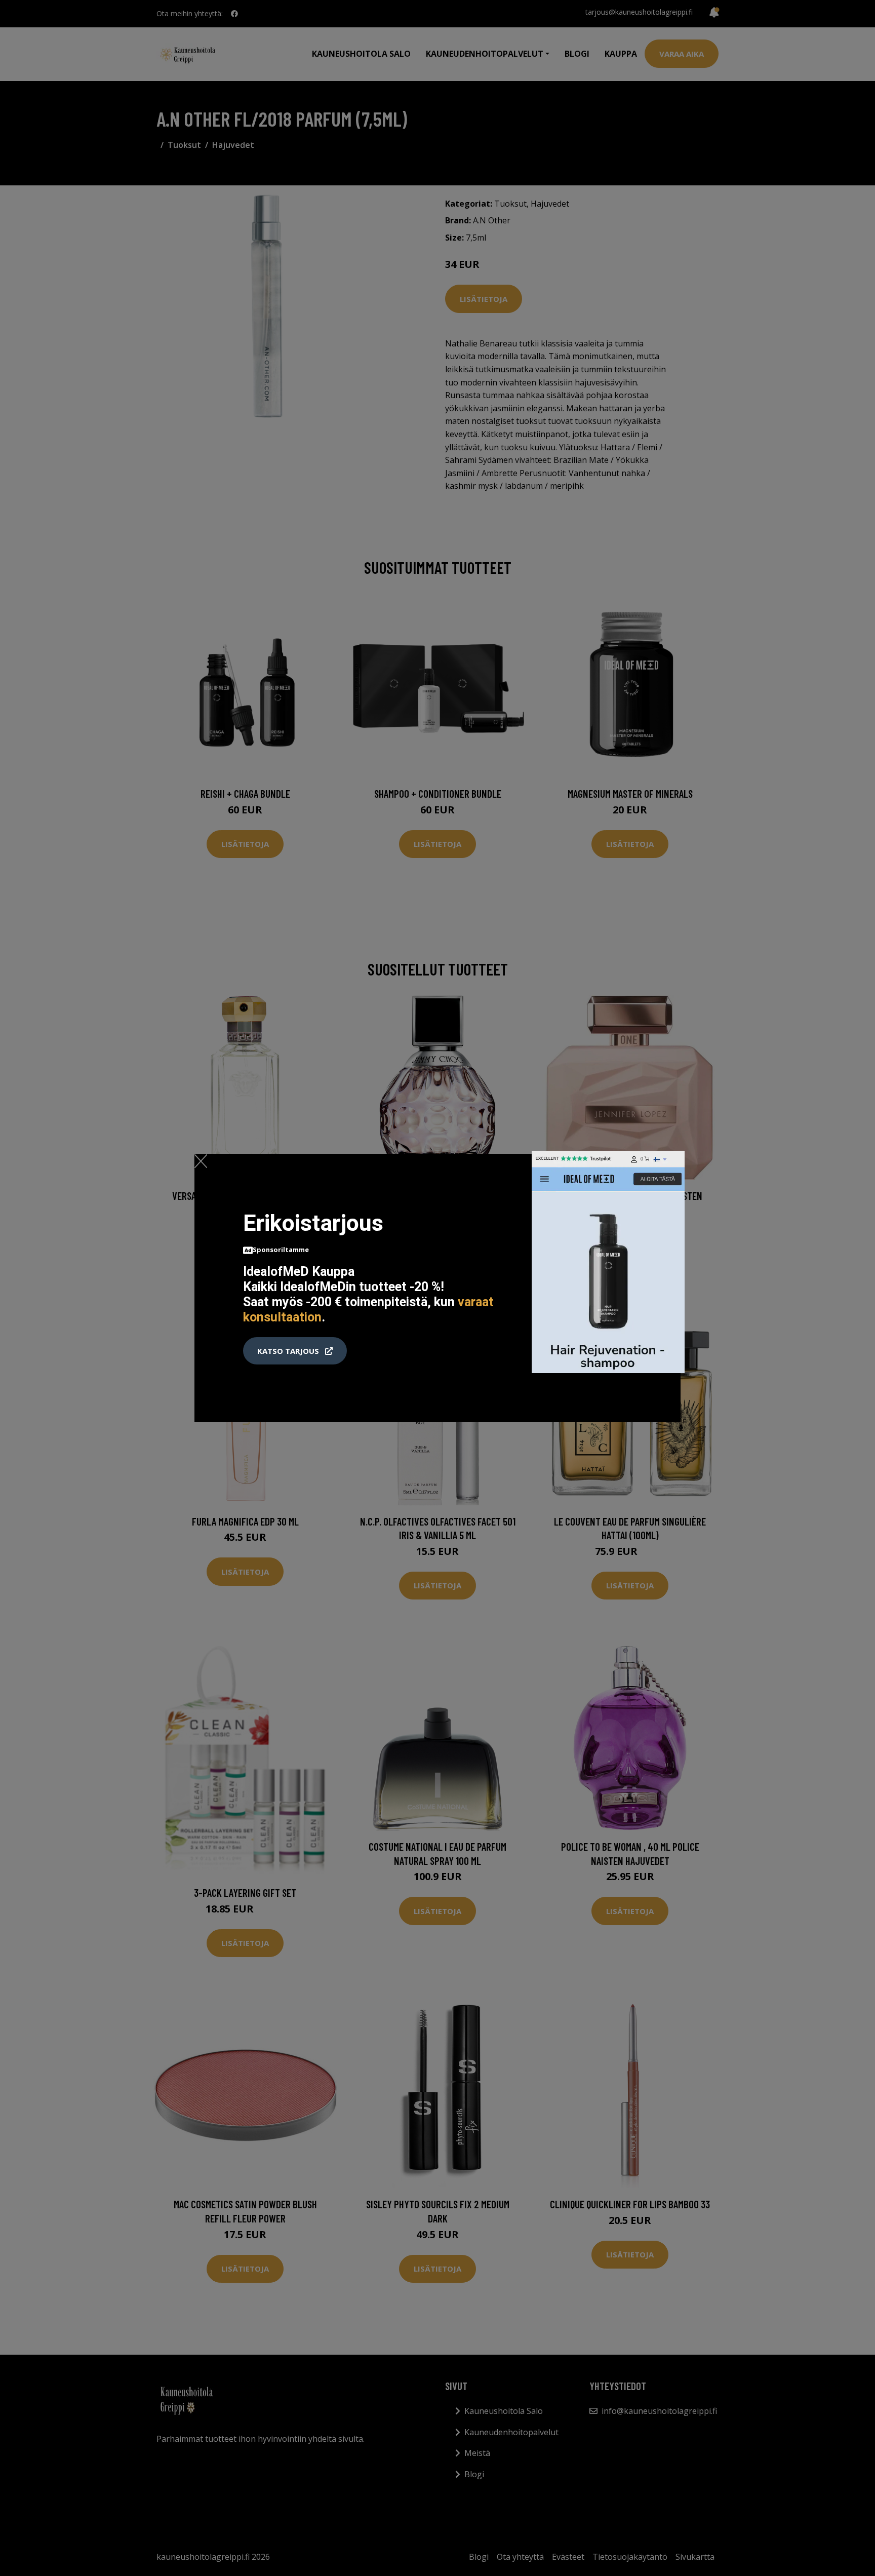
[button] (295, 1351)
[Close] (201, 1161)
